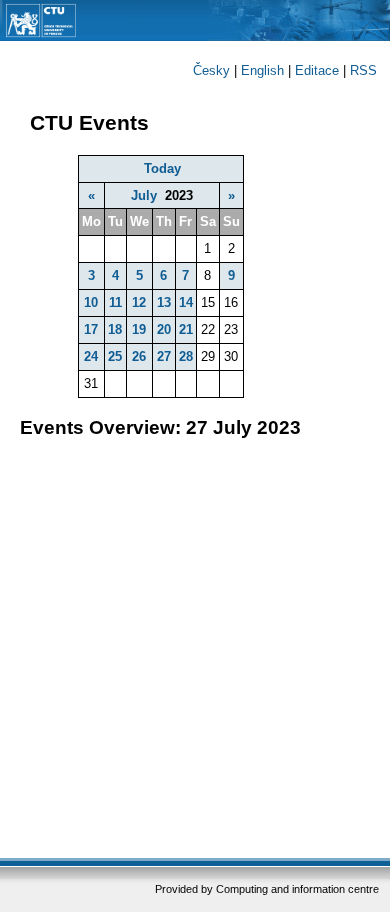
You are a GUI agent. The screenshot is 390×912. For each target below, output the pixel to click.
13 (164, 302)
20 (164, 329)
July (144, 195)
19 (139, 329)
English (262, 70)
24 (91, 356)
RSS (363, 70)
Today (162, 168)
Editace (317, 70)
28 (186, 356)
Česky (211, 70)
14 (186, 302)
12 (139, 302)
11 (115, 302)
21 (186, 329)
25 (115, 356)
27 (164, 356)
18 (115, 329)
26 (139, 356)
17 (91, 329)
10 (91, 302)
